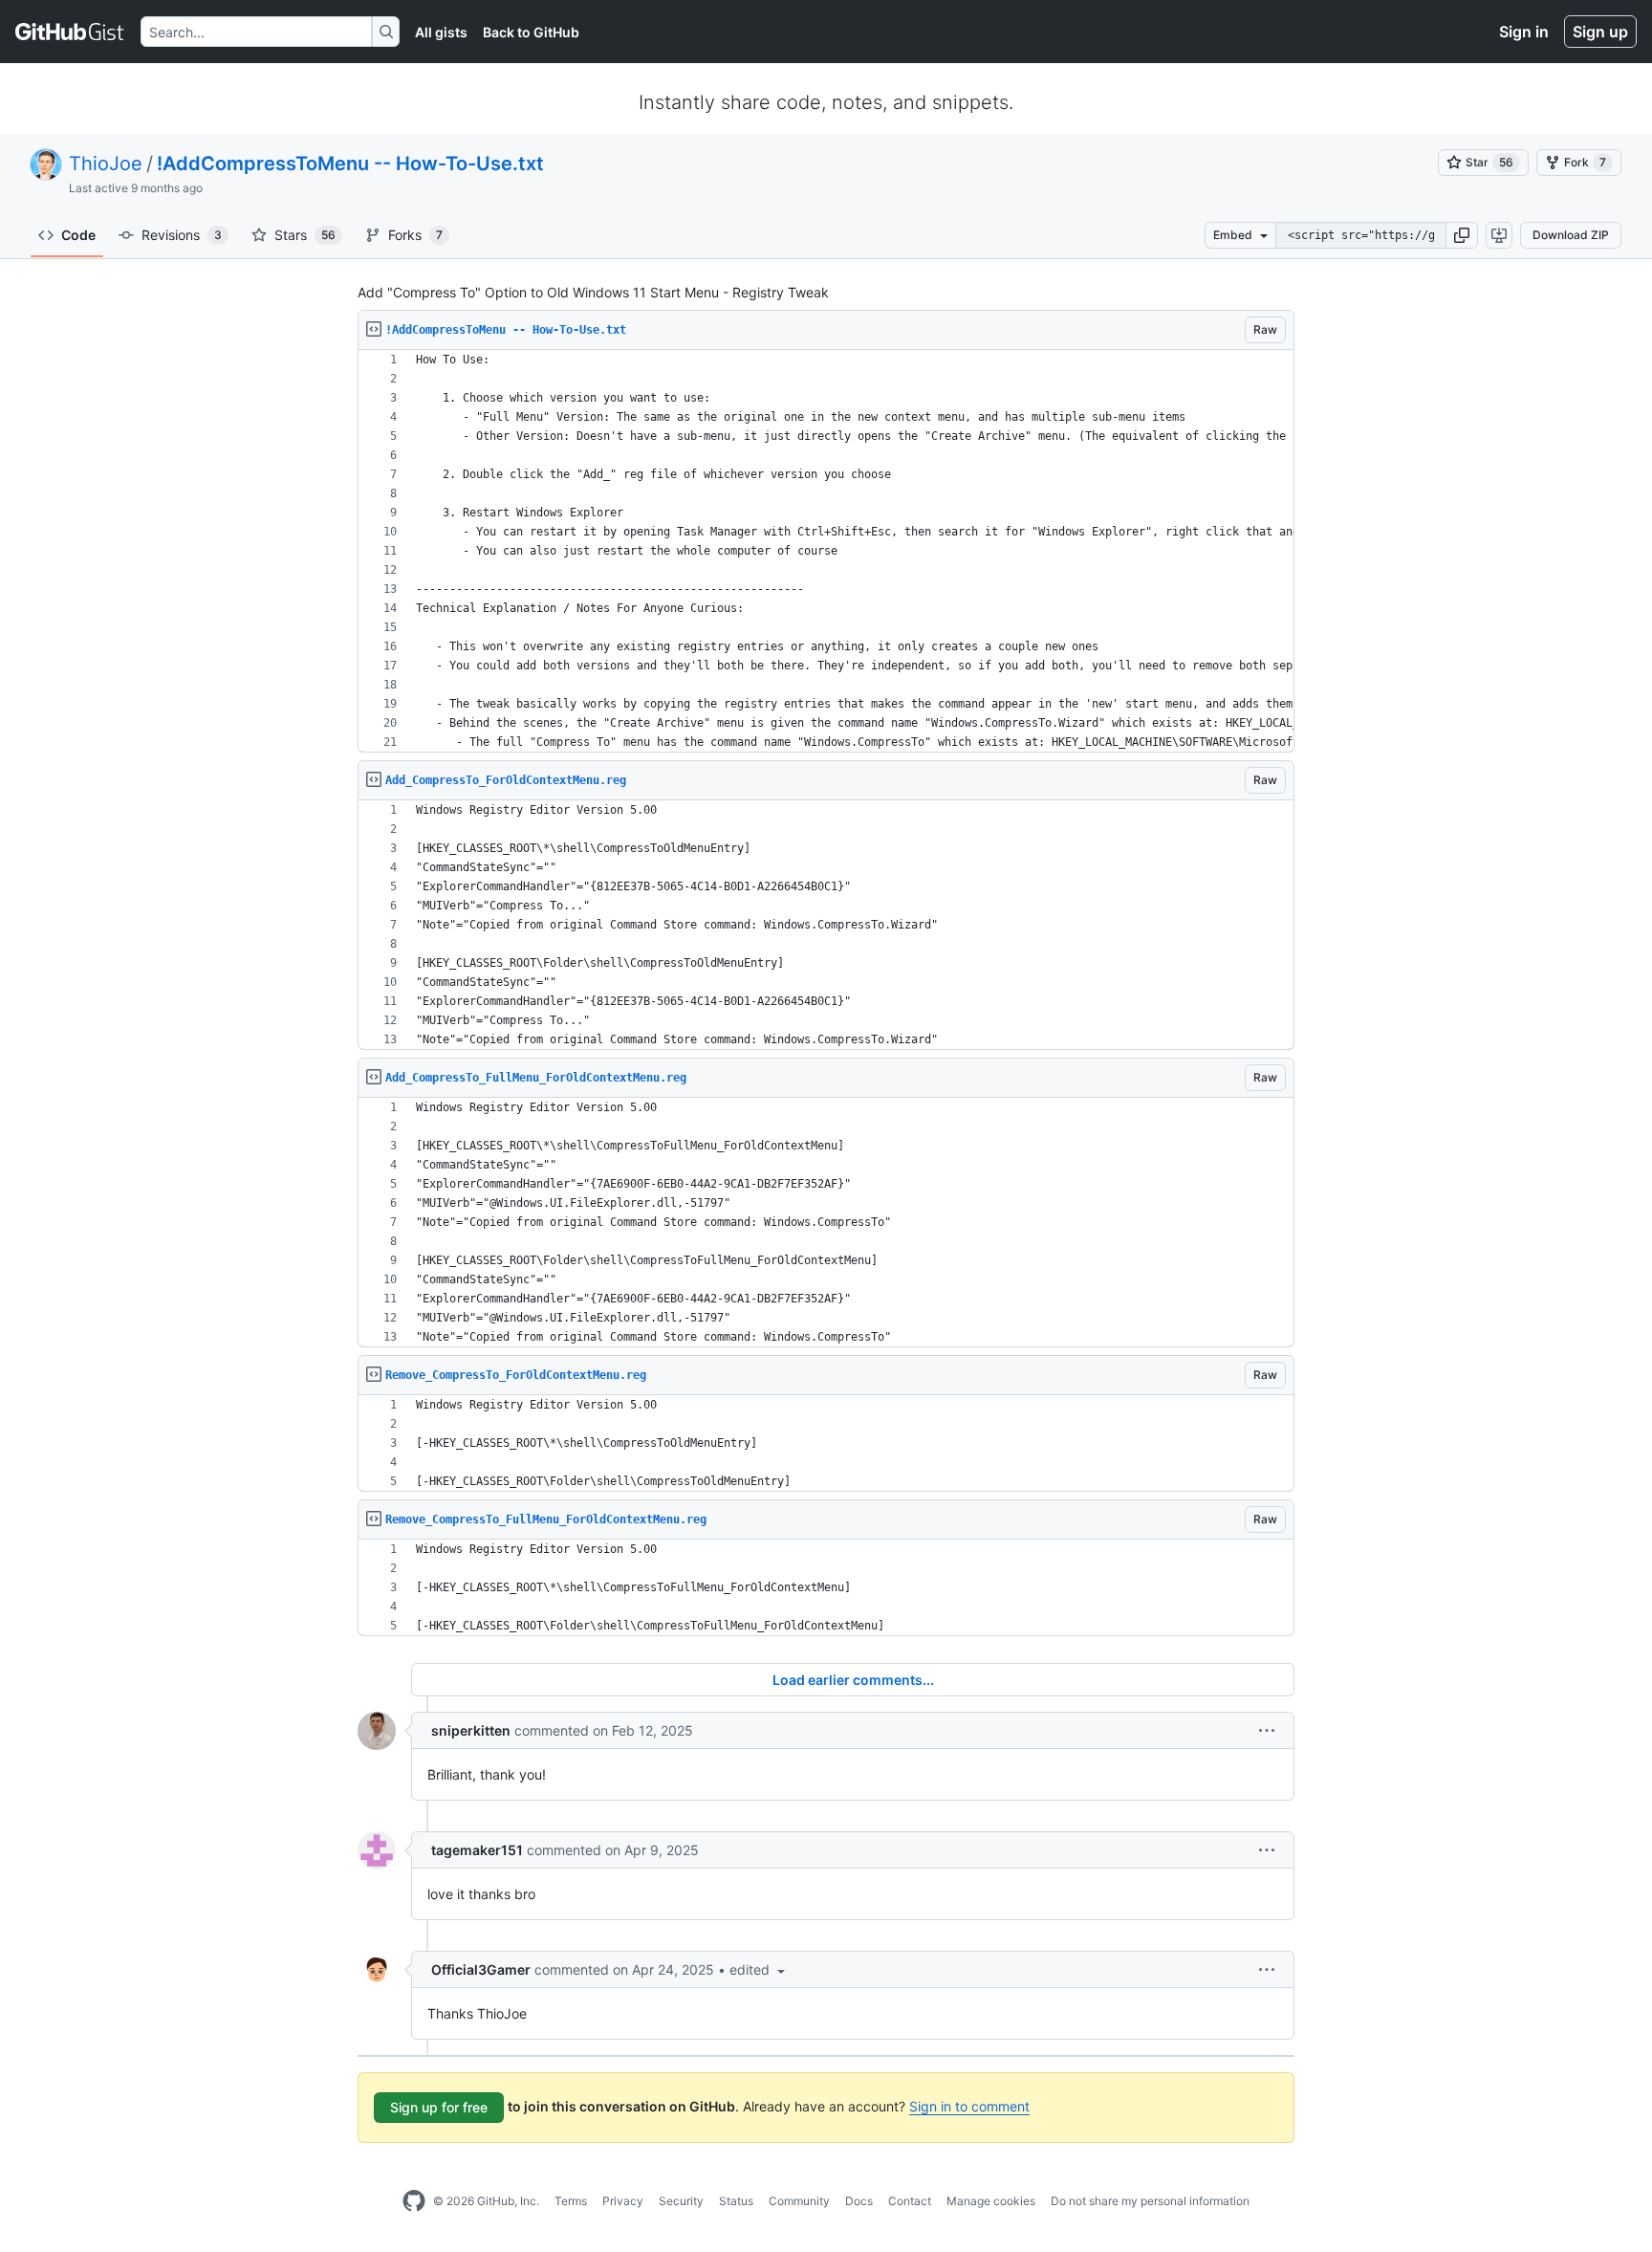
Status (736, 2201)
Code (78, 235)
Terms (571, 2201)
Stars (305, 235)
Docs (859, 2201)
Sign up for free (439, 2107)
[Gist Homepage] (70, 32)
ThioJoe (106, 164)
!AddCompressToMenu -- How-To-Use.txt (350, 164)
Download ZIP (1571, 235)
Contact (910, 2201)
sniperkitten (471, 1730)
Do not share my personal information (1150, 2201)
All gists (441, 32)
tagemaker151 (477, 1850)
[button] (1462, 235)
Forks (415, 235)
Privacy (623, 2201)
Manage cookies (991, 2201)
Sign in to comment (969, 2106)
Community (799, 2201)
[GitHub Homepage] (414, 2201)
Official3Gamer (481, 1969)
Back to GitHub (531, 32)
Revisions (182, 235)
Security (681, 2201)
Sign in (1524, 32)
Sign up (1600, 32)
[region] (826, 551)
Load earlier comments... (853, 1680)
